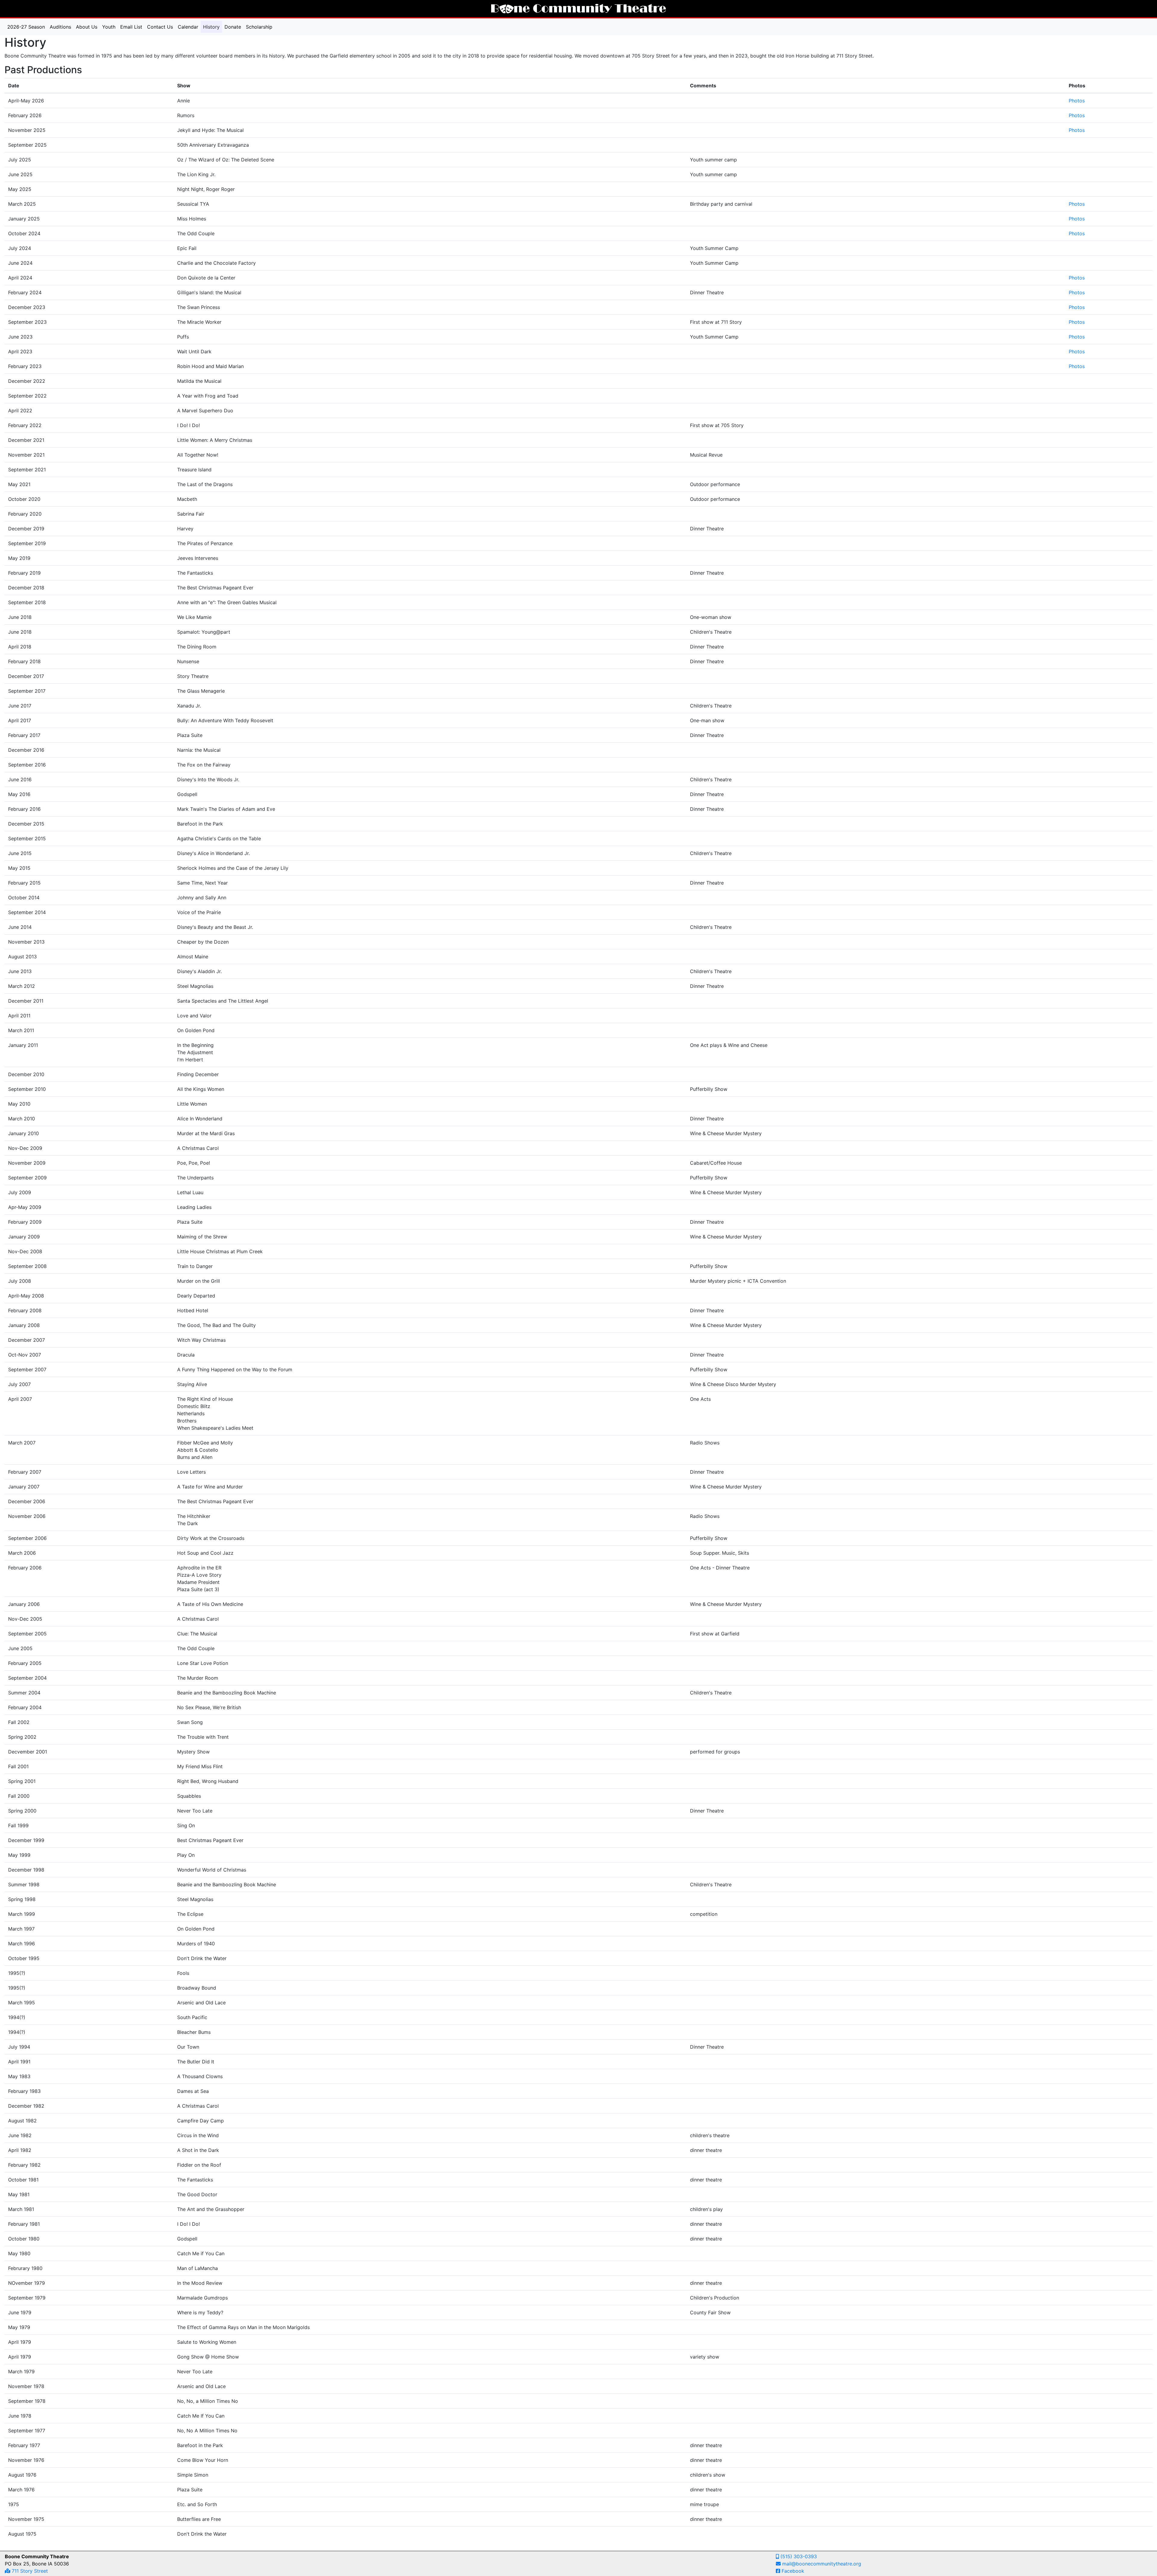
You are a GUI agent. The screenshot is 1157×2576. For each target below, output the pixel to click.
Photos (1077, 101)
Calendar (188, 27)
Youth (109, 27)
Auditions (60, 27)
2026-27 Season (26, 27)
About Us (87, 27)
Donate (233, 27)
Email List (131, 27)
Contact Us (160, 27)
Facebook (792, 2571)
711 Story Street (29, 2571)
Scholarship (259, 27)
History (213, 27)
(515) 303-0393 (798, 2556)
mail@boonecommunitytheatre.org (821, 2564)
